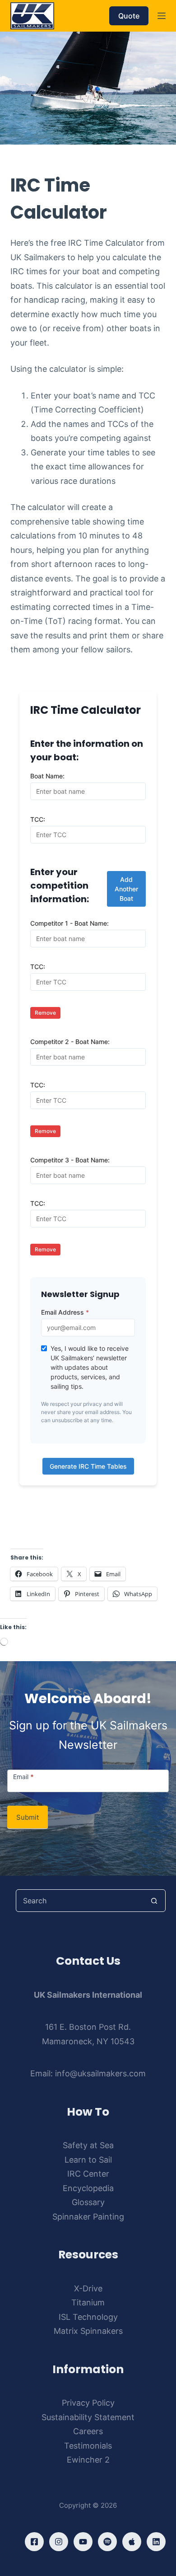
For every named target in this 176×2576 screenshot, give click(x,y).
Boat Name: (47, 776)
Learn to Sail (88, 2160)
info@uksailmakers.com (100, 2073)
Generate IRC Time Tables (88, 1466)
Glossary (88, 2202)
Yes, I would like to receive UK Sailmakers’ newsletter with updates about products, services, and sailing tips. (90, 1367)
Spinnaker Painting (88, 2217)
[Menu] (162, 16)
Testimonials (88, 2446)
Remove (45, 1013)
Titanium (88, 2302)
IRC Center (88, 2174)
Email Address (65, 1312)
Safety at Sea (88, 2145)
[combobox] (80, 1901)
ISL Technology (88, 2317)
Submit (28, 1817)
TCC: (38, 819)
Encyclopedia (88, 2188)
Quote (129, 16)
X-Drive (88, 2288)
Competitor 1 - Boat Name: (69, 923)
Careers (88, 2431)
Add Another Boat (126, 889)
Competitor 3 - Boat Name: (70, 1160)
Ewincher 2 (88, 2460)
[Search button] (154, 1901)
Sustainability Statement (88, 2417)
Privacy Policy (88, 2403)
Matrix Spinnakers (88, 2331)
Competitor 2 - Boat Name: (70, 1042)
